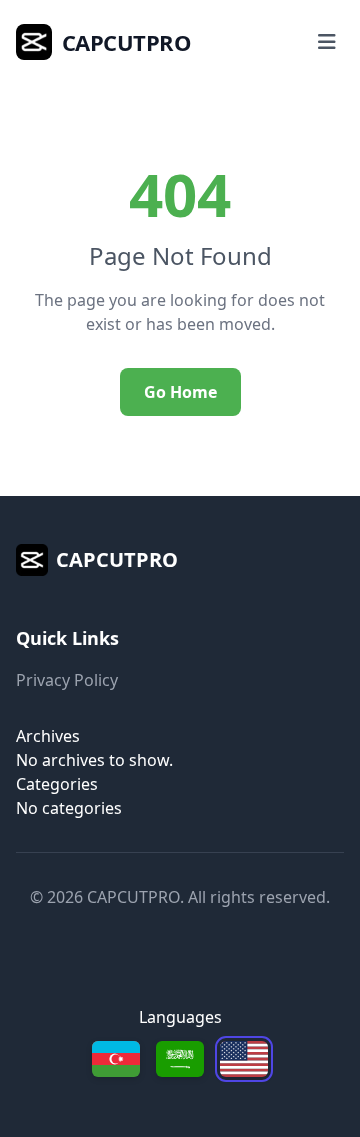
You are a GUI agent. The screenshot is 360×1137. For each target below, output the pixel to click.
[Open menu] (327, 42)
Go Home (180, 392)
